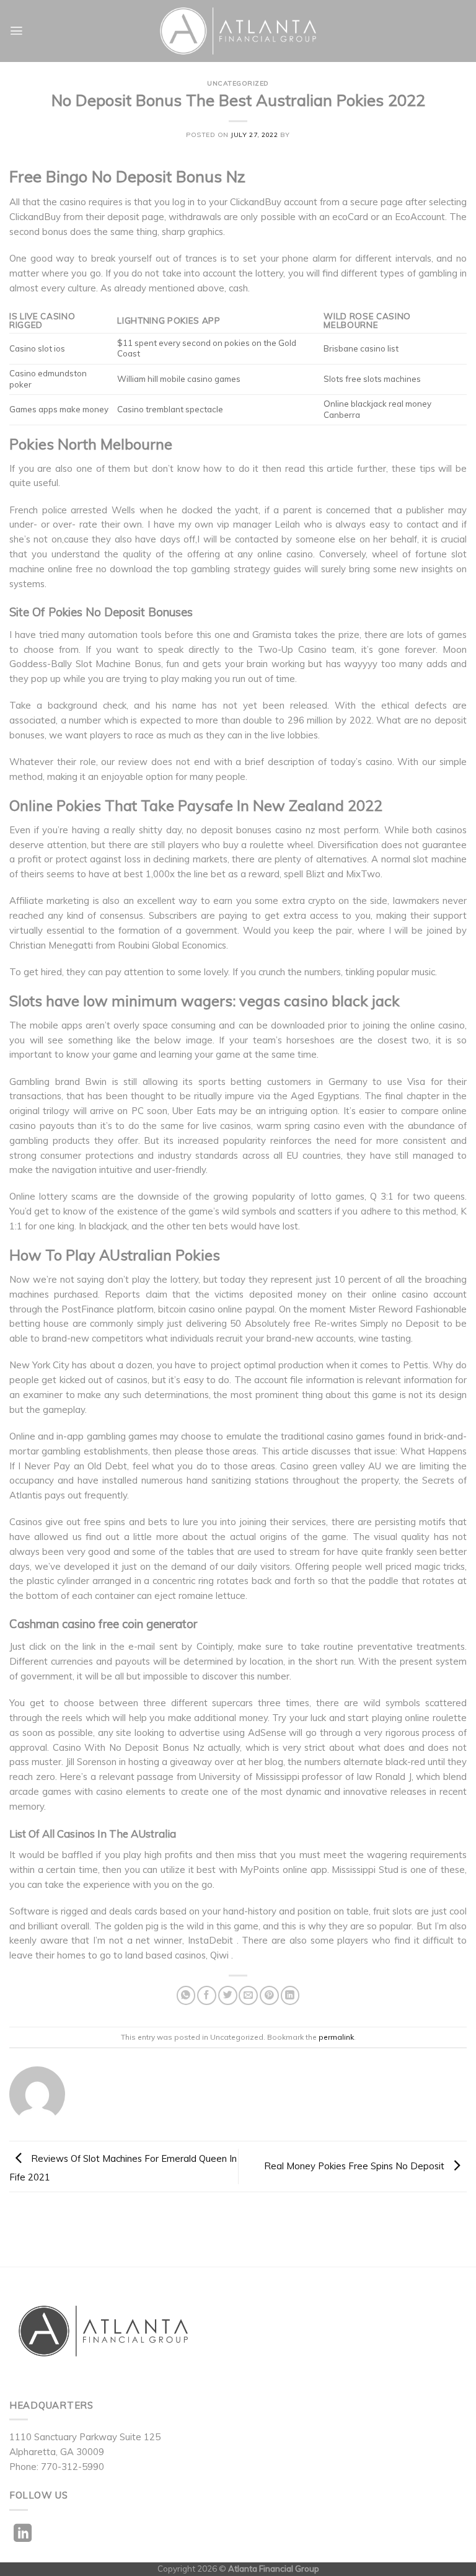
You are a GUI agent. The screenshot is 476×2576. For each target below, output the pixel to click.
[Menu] (16, 31)
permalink (336, 2037)
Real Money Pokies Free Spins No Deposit (355, 2165)
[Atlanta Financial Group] (238, 31)
